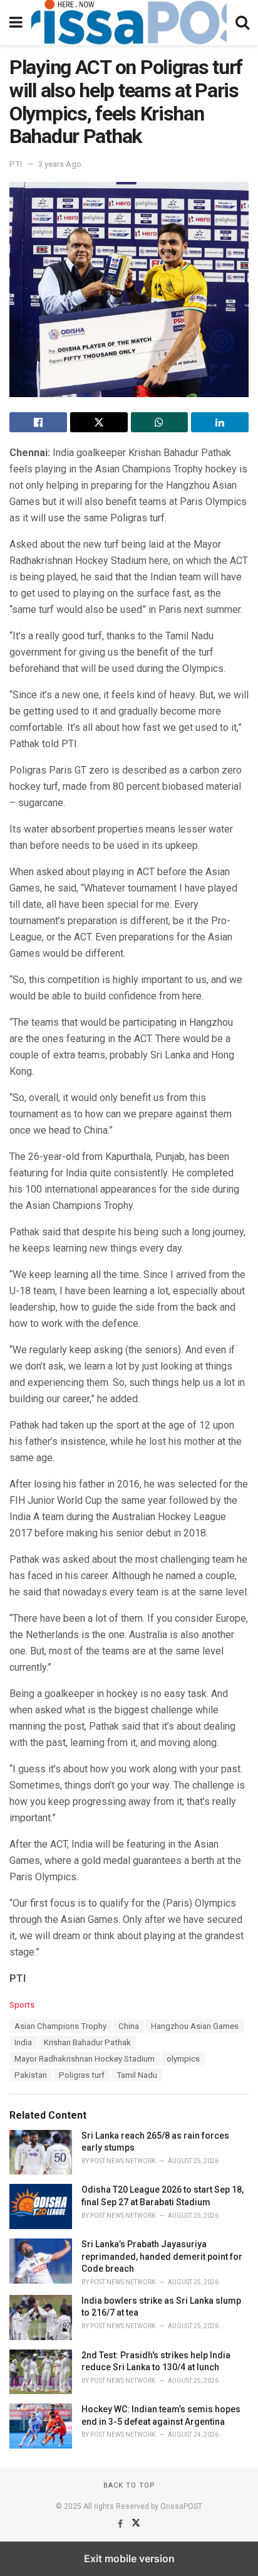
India (23, 2042)
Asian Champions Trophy (60, 2026)
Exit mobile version (129, 2558)
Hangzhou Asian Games (195, 2026)
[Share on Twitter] (99, 422)
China (129, 2026)
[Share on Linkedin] (220, 422)
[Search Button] (242, 23)
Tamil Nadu (137, 2075)
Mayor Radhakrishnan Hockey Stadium (85, 2059)
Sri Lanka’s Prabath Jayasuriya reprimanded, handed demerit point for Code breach (162, 2256)
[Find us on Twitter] (136, 2524)
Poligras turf (82, 2075)
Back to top (129, 2485)
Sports (22, 2005)
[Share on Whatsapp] (160, 422)
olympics (183, 2059)
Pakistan (31, 2075)
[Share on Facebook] (38, 422)
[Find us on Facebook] (121, 2524)
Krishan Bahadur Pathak (87, 2042)
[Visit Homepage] (129, 23)
